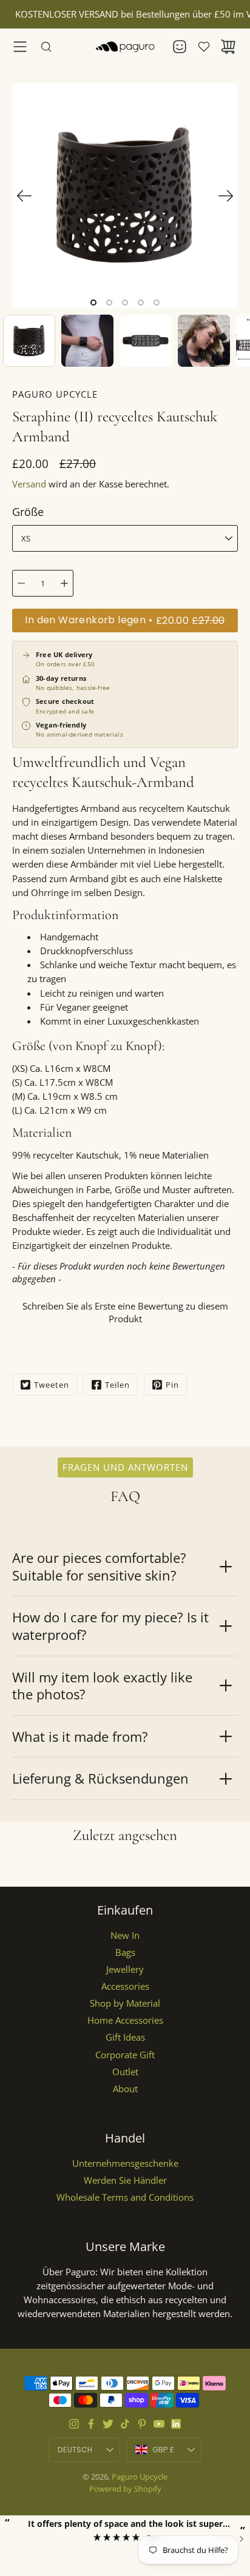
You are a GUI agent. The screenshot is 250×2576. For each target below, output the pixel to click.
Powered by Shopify (125, 2489)
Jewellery (125, 1969)
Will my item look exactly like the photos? (102, 1686)
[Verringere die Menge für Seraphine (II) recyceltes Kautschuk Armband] (21, 583)
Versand (29, 484)
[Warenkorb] (228, 47)
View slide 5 (157, 303)
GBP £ (177, 2452)
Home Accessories (125, 2020)
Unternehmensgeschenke (125, 2163)
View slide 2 (109, 303)
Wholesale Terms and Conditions (125, 2197)
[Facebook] (91, 2424)
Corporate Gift (125, 2055)
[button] (125, 1311)
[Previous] (24, 196)
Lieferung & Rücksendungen (100, 1778)
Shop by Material (125, 2003)
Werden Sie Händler (125, 2180)
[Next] (226, 196)
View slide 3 (125, 303)
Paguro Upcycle (140, 2477)
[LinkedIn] (176, 2424)
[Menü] (20, 47)
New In (125, 1935)
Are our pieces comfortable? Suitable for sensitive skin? (99, 1566)
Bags (125, 1952)
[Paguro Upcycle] (125, 47)
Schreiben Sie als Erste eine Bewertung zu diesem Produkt (125, 1312)
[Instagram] (74, 2424)
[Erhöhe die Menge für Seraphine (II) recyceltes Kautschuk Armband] (64, 583)
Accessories (125, 1986)
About (125, 2089)
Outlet (125, 2072)
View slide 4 (141, 303)
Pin (172, 1385)
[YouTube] (159, 2424)
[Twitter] (108, 2424)
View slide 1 (93, 303)
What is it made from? (80, 1736)
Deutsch (75, 2450)
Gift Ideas (125, 2037)
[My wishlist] (204, 47)
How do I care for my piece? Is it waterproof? (110, 1626)
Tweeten (52, 1385)
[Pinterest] (142, 2424)
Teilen (117, 1385)
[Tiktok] (125, 2424)
